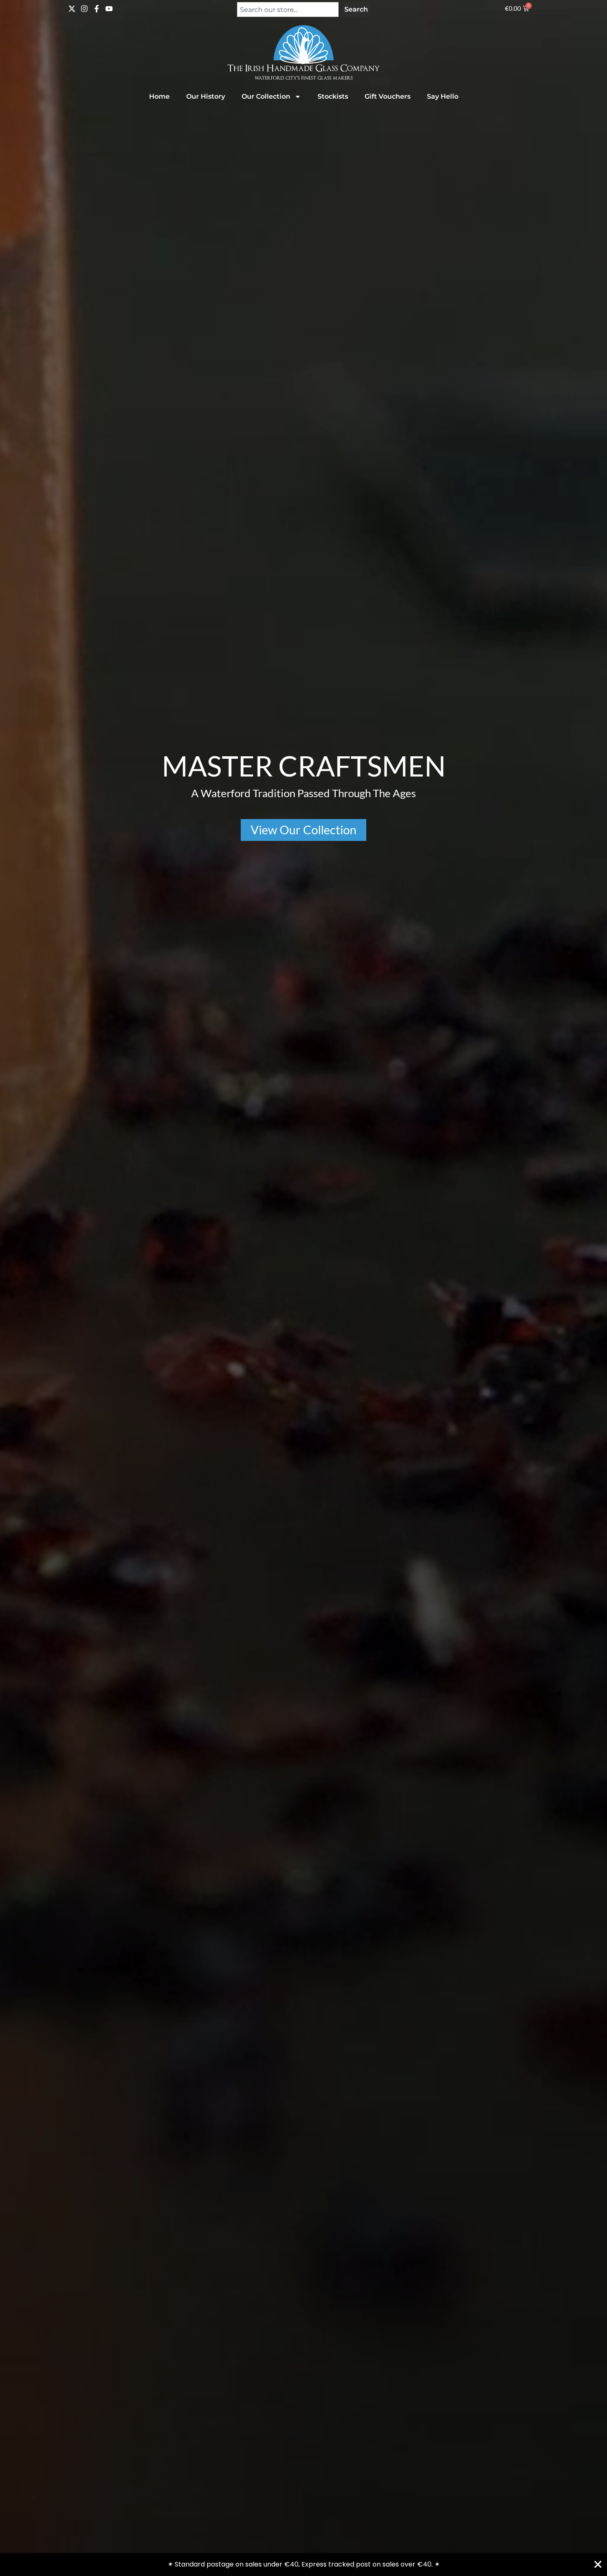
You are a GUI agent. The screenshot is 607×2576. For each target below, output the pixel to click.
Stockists (333, 96)
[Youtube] (109, 9)
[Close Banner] (598, 2564)
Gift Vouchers (388, 96)
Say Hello (443, 96)
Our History (206, 96)
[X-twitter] (72, 9)
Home (159, 96)
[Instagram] (84, 9)
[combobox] (288, 9)
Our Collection (266, 96)
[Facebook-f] (97, 9)
